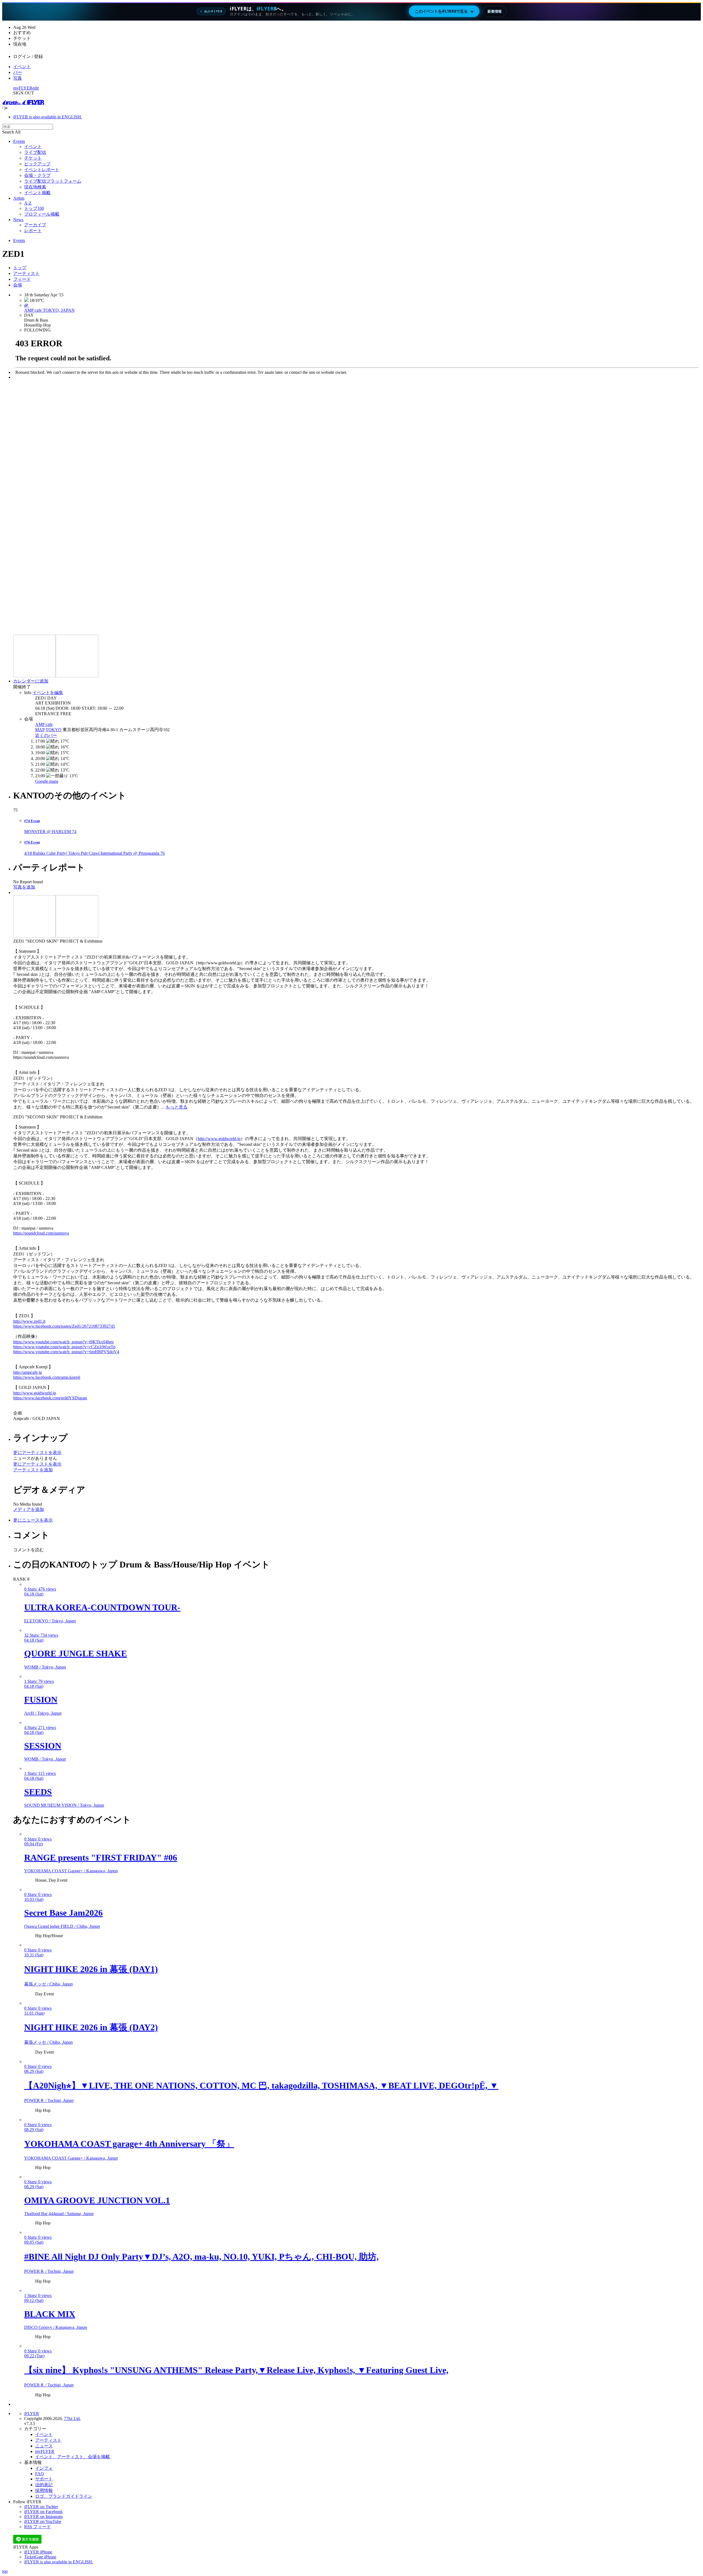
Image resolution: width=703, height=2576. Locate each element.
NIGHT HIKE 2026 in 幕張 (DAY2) (91, 2027)
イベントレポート (42, 170)
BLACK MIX (50, 2314)
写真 (18, 78)
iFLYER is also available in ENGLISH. (48, 117)
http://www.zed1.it (29, 1321)
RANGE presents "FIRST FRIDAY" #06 (101, 1857)
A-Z (28, 203)
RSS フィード (37, 2527)
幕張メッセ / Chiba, (48, 1984)
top (5, 2571)
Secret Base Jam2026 (63, 1913)
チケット (33, 158)
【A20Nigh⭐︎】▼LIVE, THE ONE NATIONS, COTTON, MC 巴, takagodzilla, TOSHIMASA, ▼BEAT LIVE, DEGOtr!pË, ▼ (261, 2085)
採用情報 (44, 2490)
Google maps (47, 781)
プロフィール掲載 (42, 214)
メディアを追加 (29, 1509)
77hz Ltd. (72, 2418)
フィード (22, 279)
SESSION (43, 1746)
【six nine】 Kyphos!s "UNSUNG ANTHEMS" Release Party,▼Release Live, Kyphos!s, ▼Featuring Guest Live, (236, 2370)
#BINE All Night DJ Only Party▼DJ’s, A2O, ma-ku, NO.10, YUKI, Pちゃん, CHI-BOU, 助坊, (201, 2257)
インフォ (44, 2468)
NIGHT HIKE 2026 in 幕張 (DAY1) (91, 1969)
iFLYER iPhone (38, 2552)
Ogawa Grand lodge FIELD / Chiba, (62, 1926)
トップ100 (34, 208)
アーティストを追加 (33, 1470)
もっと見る (177, 1107)
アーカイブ (35, 225)
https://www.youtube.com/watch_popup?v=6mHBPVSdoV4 (66, 1352)
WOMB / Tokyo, (45, 1667)
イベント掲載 (37, 193)
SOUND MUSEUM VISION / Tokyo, (64, 1805)
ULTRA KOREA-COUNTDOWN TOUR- (102, 1607)
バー (18, 72)
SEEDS (38, 1792)
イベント (22, 67)
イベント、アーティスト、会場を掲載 (72, 2457)
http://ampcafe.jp (28, 1372)
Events (19, 141)
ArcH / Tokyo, (43, 1713)
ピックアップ (37, 164)
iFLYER (32, 2414)
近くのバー (46, 735)
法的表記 (44, 2485)
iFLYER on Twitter (41, 2507)
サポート (44, 2479)
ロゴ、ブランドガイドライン (64, 2496)
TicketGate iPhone (40, 2557)
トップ (20, 268)
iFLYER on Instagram (43, 2517)
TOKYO (54, 730)
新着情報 (495, 11)
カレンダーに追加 (31, 681)
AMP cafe (44, 724)
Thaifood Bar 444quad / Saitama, (59, 2214)
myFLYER (23, 88)
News (18, 220)
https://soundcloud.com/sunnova (41, 1233)
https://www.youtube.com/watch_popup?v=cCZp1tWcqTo (64, 1347)
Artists (19, 198)
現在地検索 (35, 187)
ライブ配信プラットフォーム (53, 181)
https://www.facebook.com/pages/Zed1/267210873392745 (64, 1326)
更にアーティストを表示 (37, 1453)
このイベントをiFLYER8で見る (444, 11)
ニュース (44, 2446)
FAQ (40, 2474)
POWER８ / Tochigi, (49, 2100)
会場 (18, 285)
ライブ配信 (35, 152)
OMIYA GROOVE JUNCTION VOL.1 (97, 2200)
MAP (40, 730)
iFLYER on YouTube (43, 2521)
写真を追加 (24, 887)
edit (36, 88)
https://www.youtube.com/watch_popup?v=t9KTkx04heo (63, 1342)
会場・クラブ (37, 175)
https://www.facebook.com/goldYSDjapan (50, 1398)
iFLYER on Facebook (43, 2512)
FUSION (41, 1700)
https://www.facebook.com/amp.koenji (47, 1377)
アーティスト (26, 273)
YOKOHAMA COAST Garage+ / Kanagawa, (71, 1871)
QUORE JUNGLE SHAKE (76, 1653)
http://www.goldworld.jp (219, 1139)
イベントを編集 (48, 693)
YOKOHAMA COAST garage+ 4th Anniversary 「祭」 (129, 2144)
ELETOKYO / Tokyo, (50, 1621)
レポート (33, 231)
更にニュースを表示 (33, 1520)
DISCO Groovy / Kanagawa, (56, 2327)
